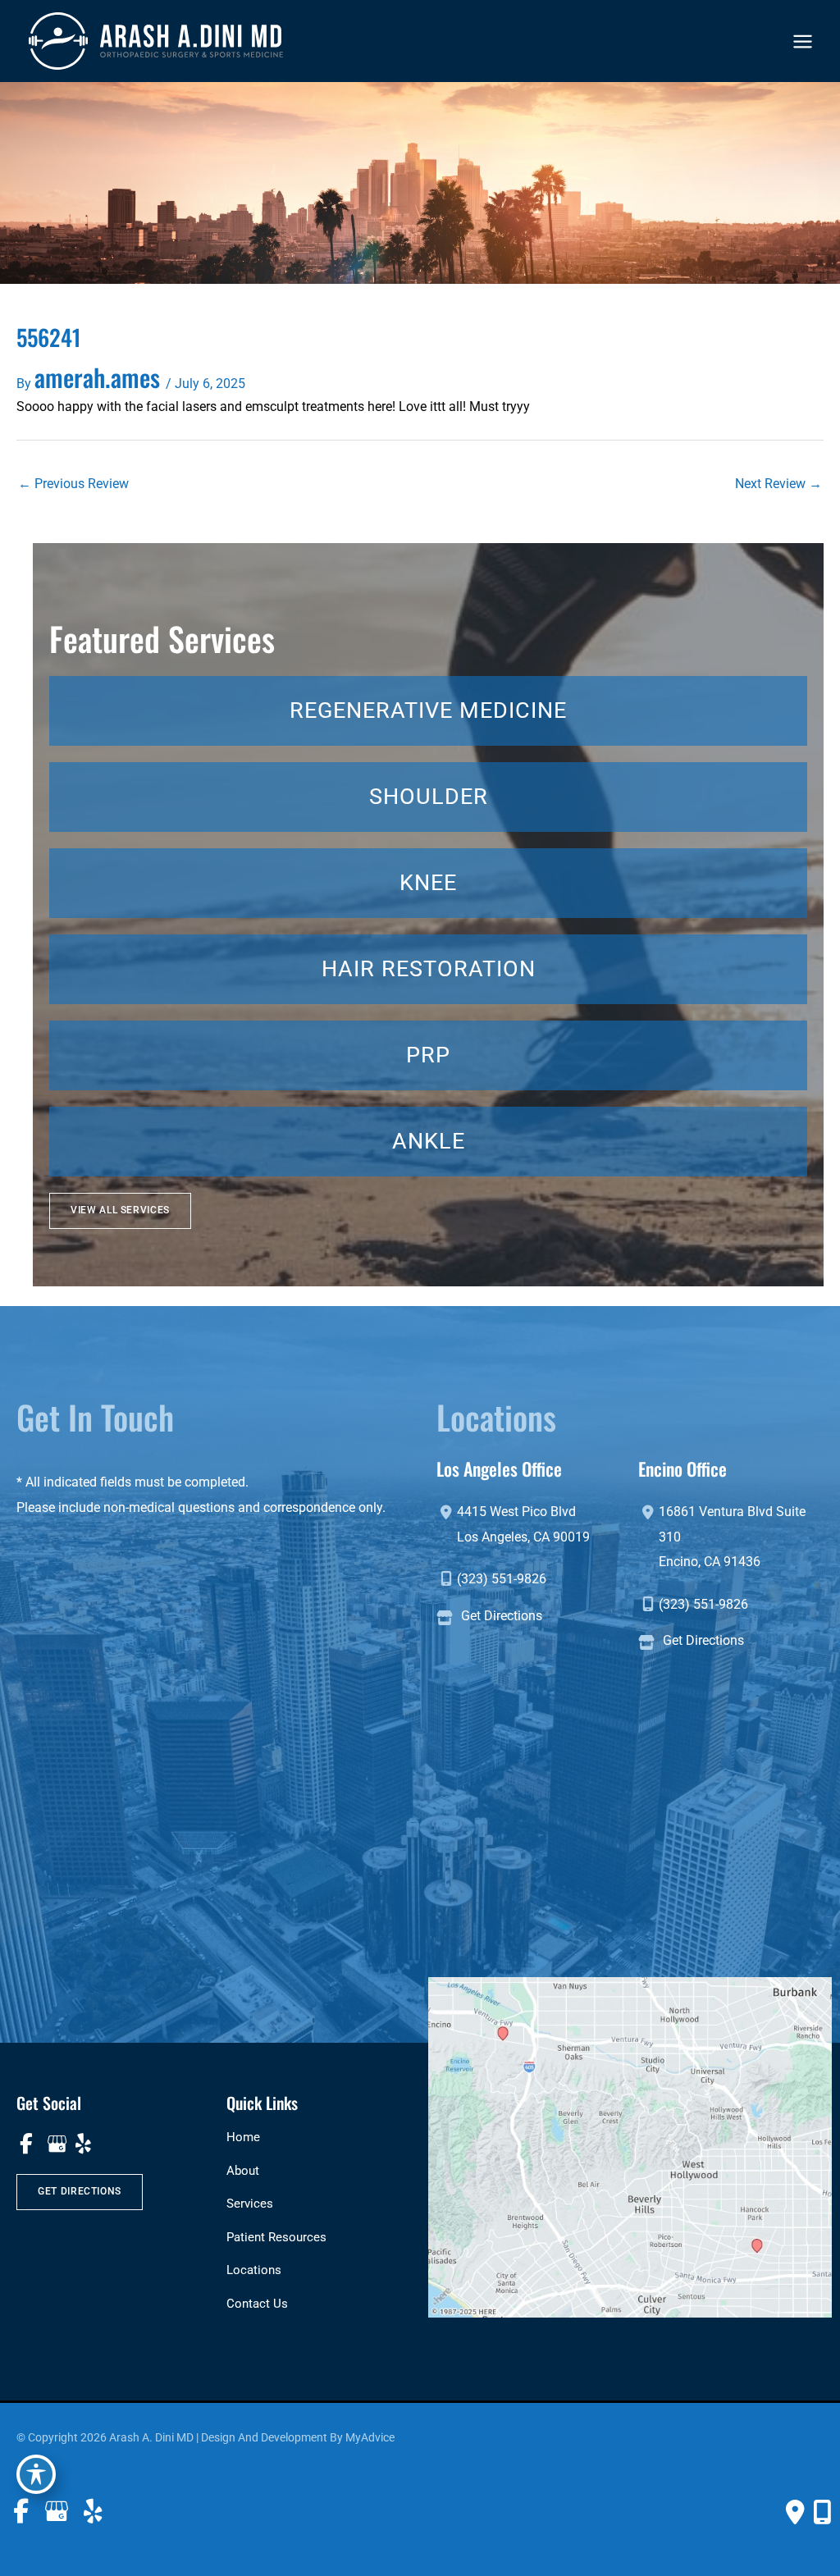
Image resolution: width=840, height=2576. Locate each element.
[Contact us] (795, 2512)
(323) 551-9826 (502, 1579)
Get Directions (502, 1616)
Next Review (778, 484)
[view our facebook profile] (27, 2144)
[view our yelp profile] (83, 2144)
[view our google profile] (55, 2144)
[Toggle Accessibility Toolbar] (36, 2474)
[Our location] (822, 2512)
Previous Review (73, 484)
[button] (120, 1211)
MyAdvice (370, 2437)
